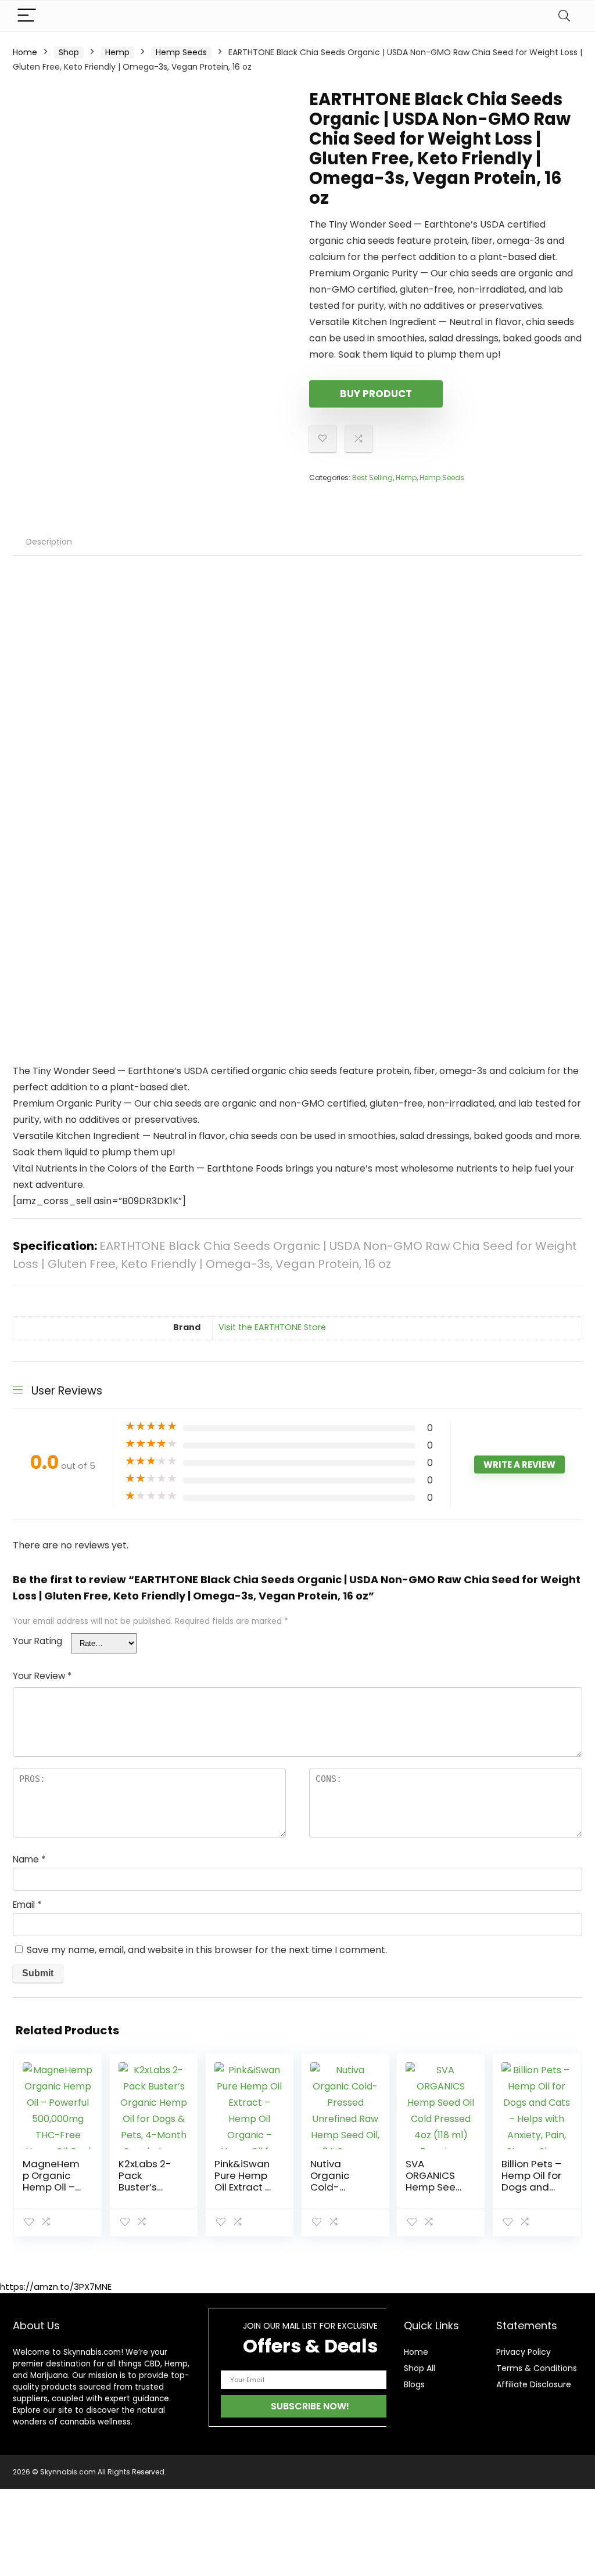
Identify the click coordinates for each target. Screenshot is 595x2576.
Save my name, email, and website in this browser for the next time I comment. (207, 1950)
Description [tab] (49, 542)
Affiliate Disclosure (534, 2384)
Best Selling (372, 478)
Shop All (420, 2368)
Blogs (414, 2384)
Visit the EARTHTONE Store (272, 1327)
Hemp (117, 52)
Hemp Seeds (181, 52)
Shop (69, 52)
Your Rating (37, 1641)
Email (27, 1905)
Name (29, 1859)
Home (25, 52)
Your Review (42, 1676)
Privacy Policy (524, 2352)
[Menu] (27, 16)
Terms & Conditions (537, 2368)
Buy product (376, 394)
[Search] (564, 16)
